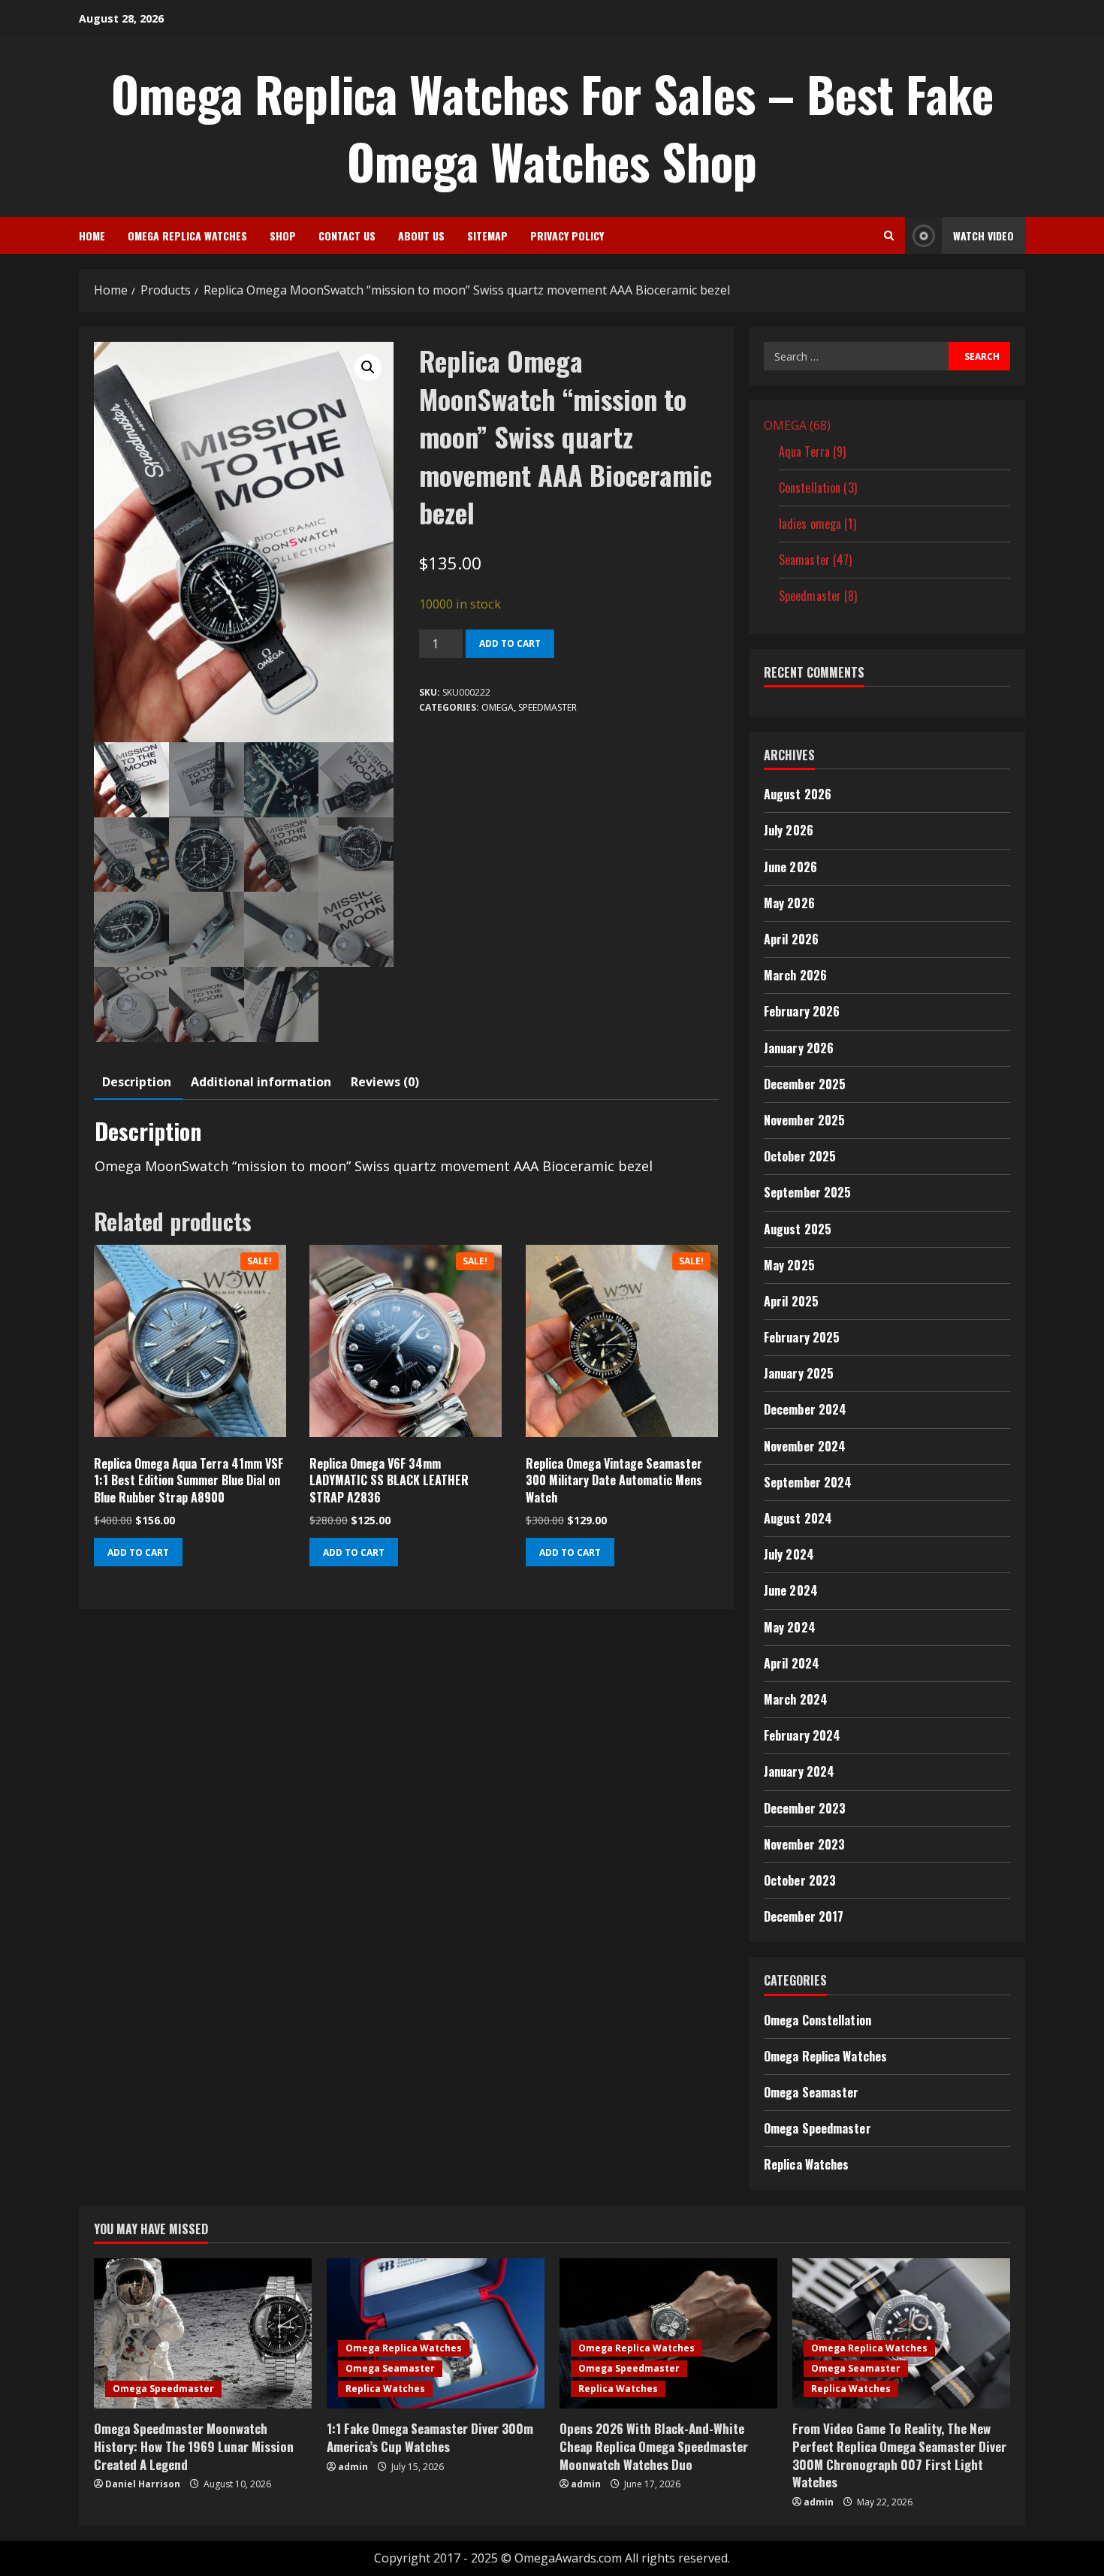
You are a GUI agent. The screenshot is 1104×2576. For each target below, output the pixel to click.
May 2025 (789, 1265)
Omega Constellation (817, 2020)
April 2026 (791, 939)
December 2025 (805, 1084)
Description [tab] (137, 1082)
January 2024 (799, 1771)
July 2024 (789, 1554)
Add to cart (510, 643)
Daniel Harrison (143, 2484)
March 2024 (796, 1699)
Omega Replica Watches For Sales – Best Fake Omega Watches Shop (552, 127)
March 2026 (795, 975)
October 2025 (800, 1156)
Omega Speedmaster (817, 2128)
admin (353, 2467)
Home (92, 236)
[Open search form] (889, 236)
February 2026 (802, 1011)
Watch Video (983, 236)
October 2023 (800, 1880)
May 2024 (790, 1627)
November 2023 (804, 1844)
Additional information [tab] (261, 1082)
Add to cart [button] (138, 1552)
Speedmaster (547, 707)
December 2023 (805, 1808)
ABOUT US (421, 236)
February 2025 (802, 1337)
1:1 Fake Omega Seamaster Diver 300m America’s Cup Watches (430, 2437)
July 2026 (789, 830)
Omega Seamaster (811, 2092)
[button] (368, 367)
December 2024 (805, 1409)
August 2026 (798, 794)
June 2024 (791, 1590)
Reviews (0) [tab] (385, 1082)
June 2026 (790, 867)
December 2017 (804, 1916)
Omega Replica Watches (187, 236)
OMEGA (498, 707)
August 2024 (798, 1518)
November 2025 (804, 1120)
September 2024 (808, 1482)
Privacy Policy (567, 236)
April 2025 (791, 1301)
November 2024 (805, 1446)
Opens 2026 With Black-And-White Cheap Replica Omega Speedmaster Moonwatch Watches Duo (654, 2446)
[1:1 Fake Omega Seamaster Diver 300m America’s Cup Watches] (436, 2333)
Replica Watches (807, 2164)
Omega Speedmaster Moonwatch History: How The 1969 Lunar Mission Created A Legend (194, 2446)
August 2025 (798, 1229)
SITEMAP (487, 236)
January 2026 (799, 1048)
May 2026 (789, 903)
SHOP (283, 236)
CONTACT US (347, 236)
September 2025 (807, 1192)
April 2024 (792, 1663)
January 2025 (799, 1373)
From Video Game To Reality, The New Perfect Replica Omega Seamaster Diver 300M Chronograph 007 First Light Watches (899, 2455)
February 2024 (802, 1735)
